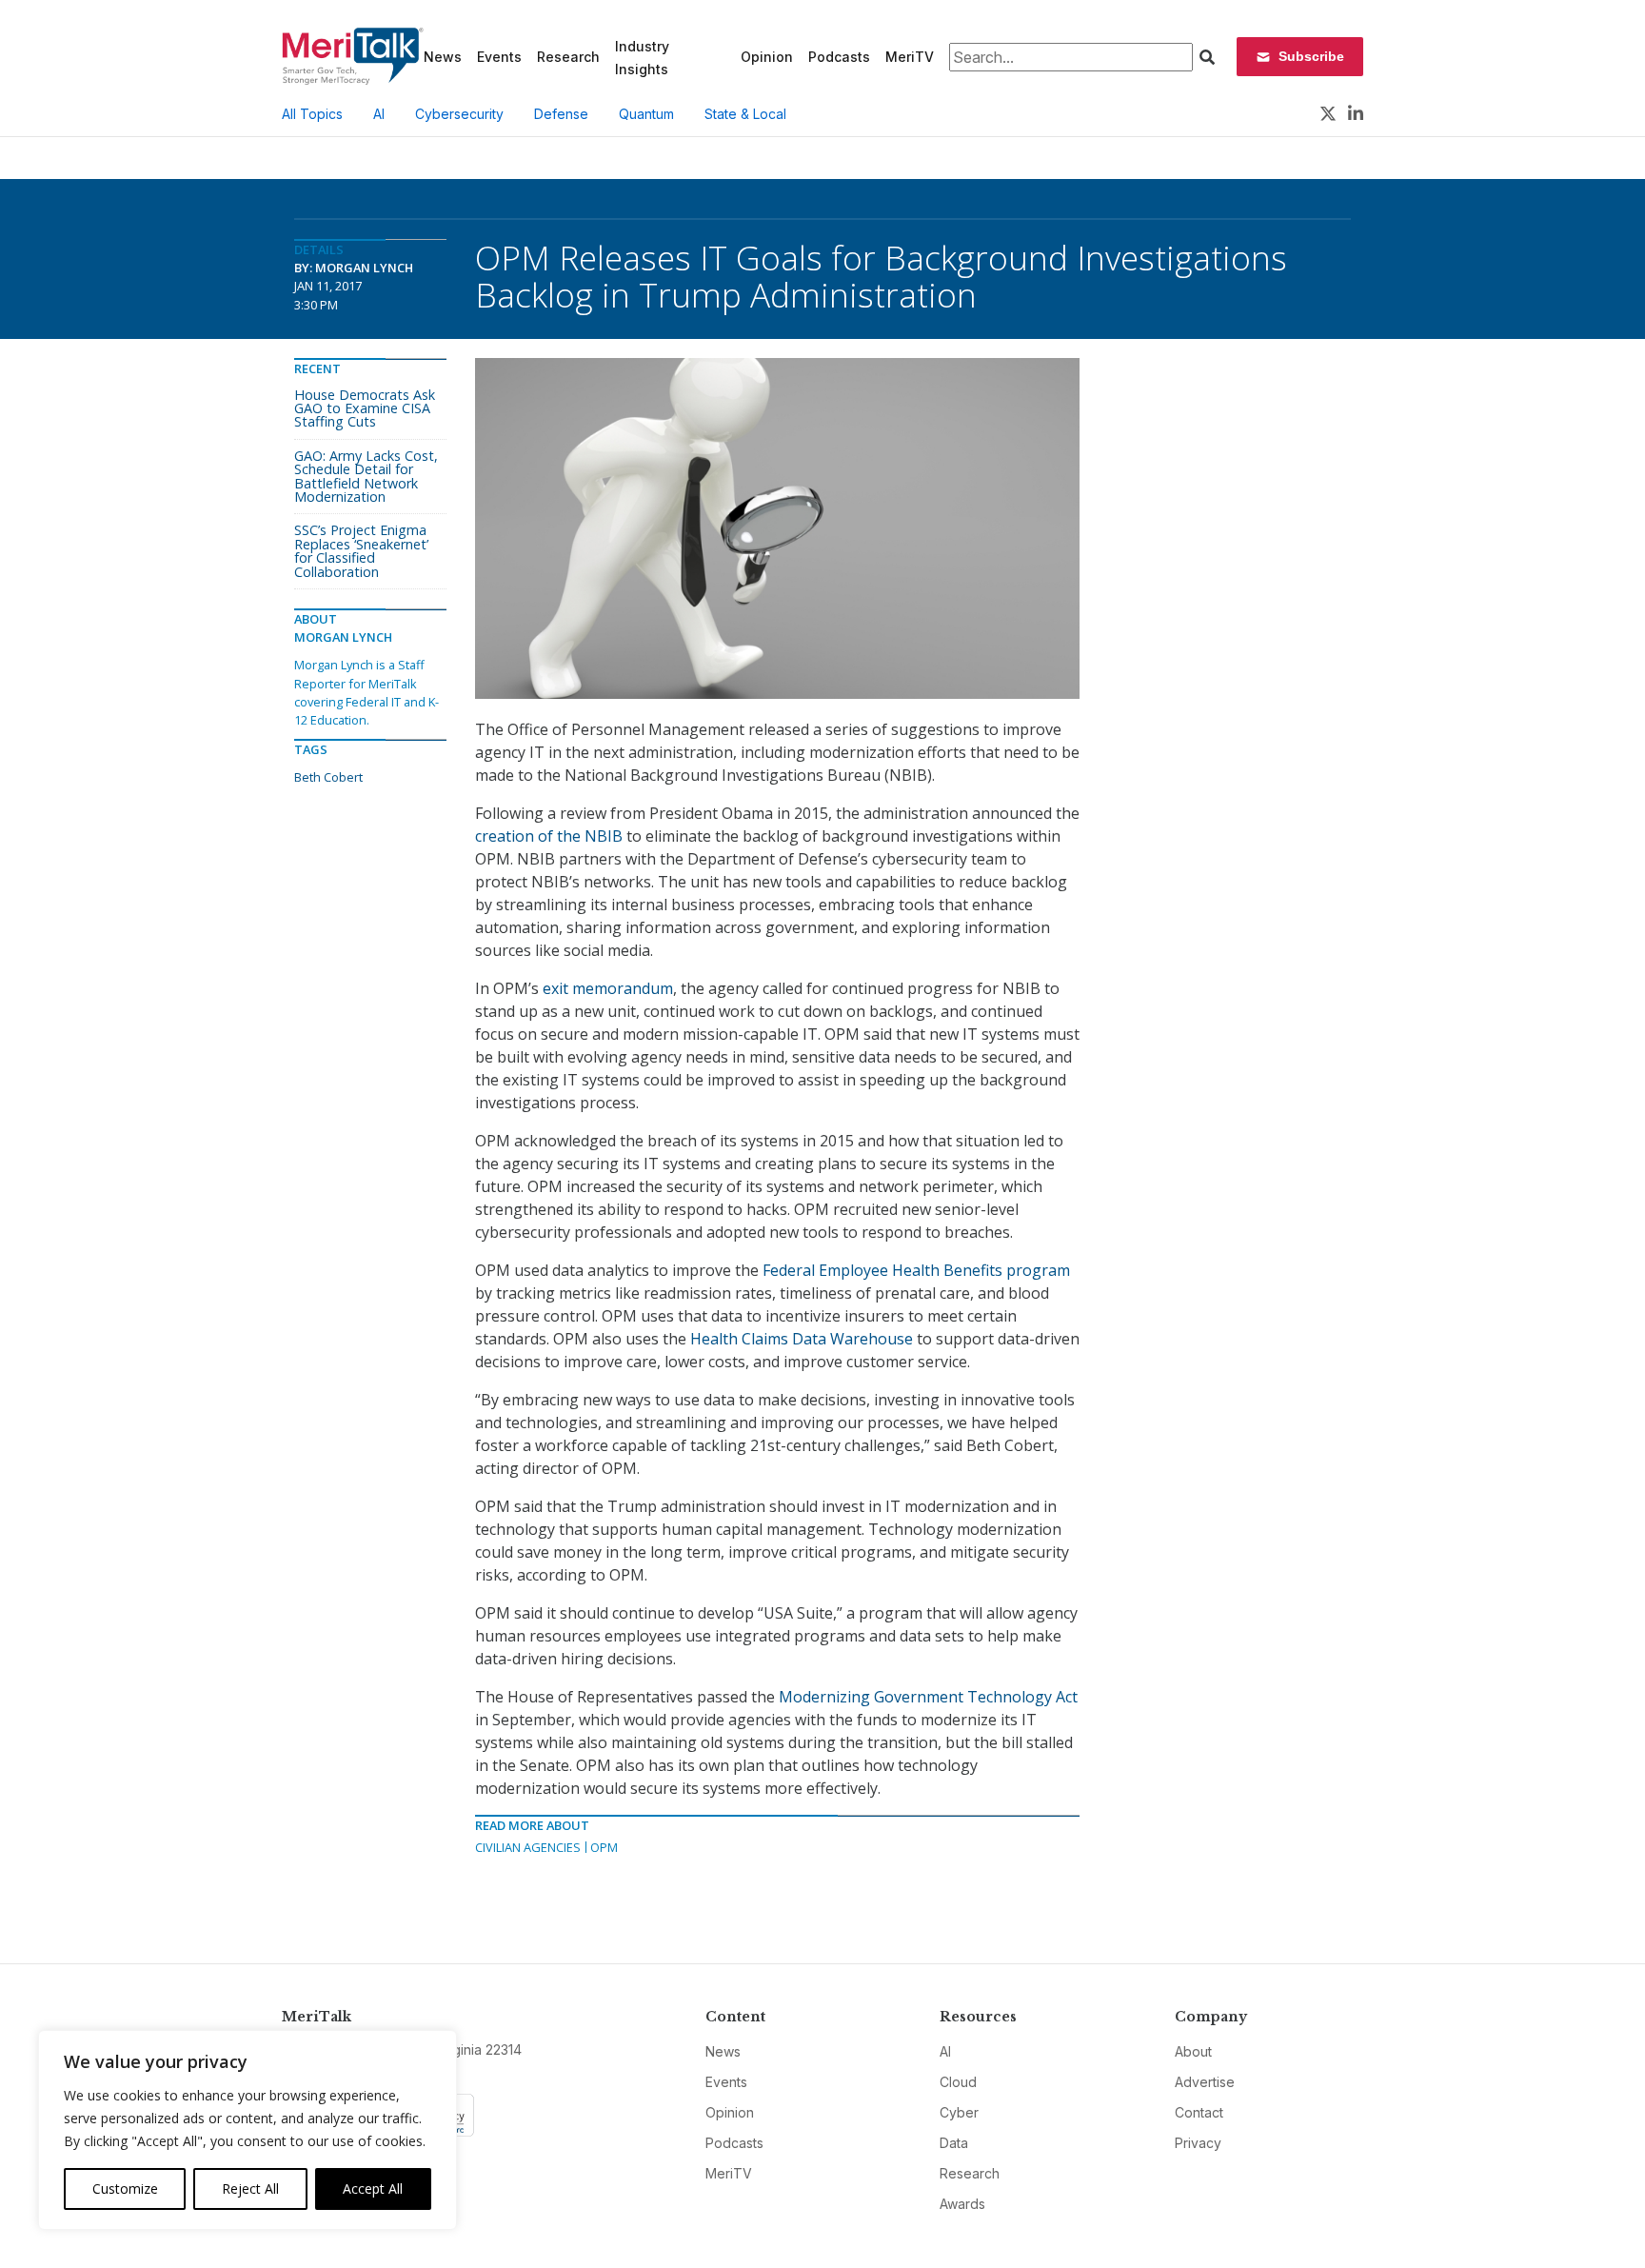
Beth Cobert (328, 777)
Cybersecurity (459, 114)
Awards (962, 2204)
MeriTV (910, 57)
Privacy (1198, 2143)
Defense (561, 114)
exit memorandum (608, 988)
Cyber (959, 2112)
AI (379, 114)
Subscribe (1311, 56)
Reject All (250, 2188)
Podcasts (839, 57)
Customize (125, 2188)
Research (568, 57)
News (443, 57)
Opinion (767, 57)
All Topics (312, 114)
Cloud (958, 2082)
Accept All (373, 2188)
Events (499, 57)
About (1193, 2051)
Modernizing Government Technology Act (928, 1697)
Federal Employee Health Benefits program (916, 1270)
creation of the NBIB (549, 836)
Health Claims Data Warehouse (802, 1339)
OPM (604, 1847)
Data (954, 2143)
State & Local (745, 114)
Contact (1199, 2112)
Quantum (646, 114)
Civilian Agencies (528, 1847)
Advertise (1205, 2082)
